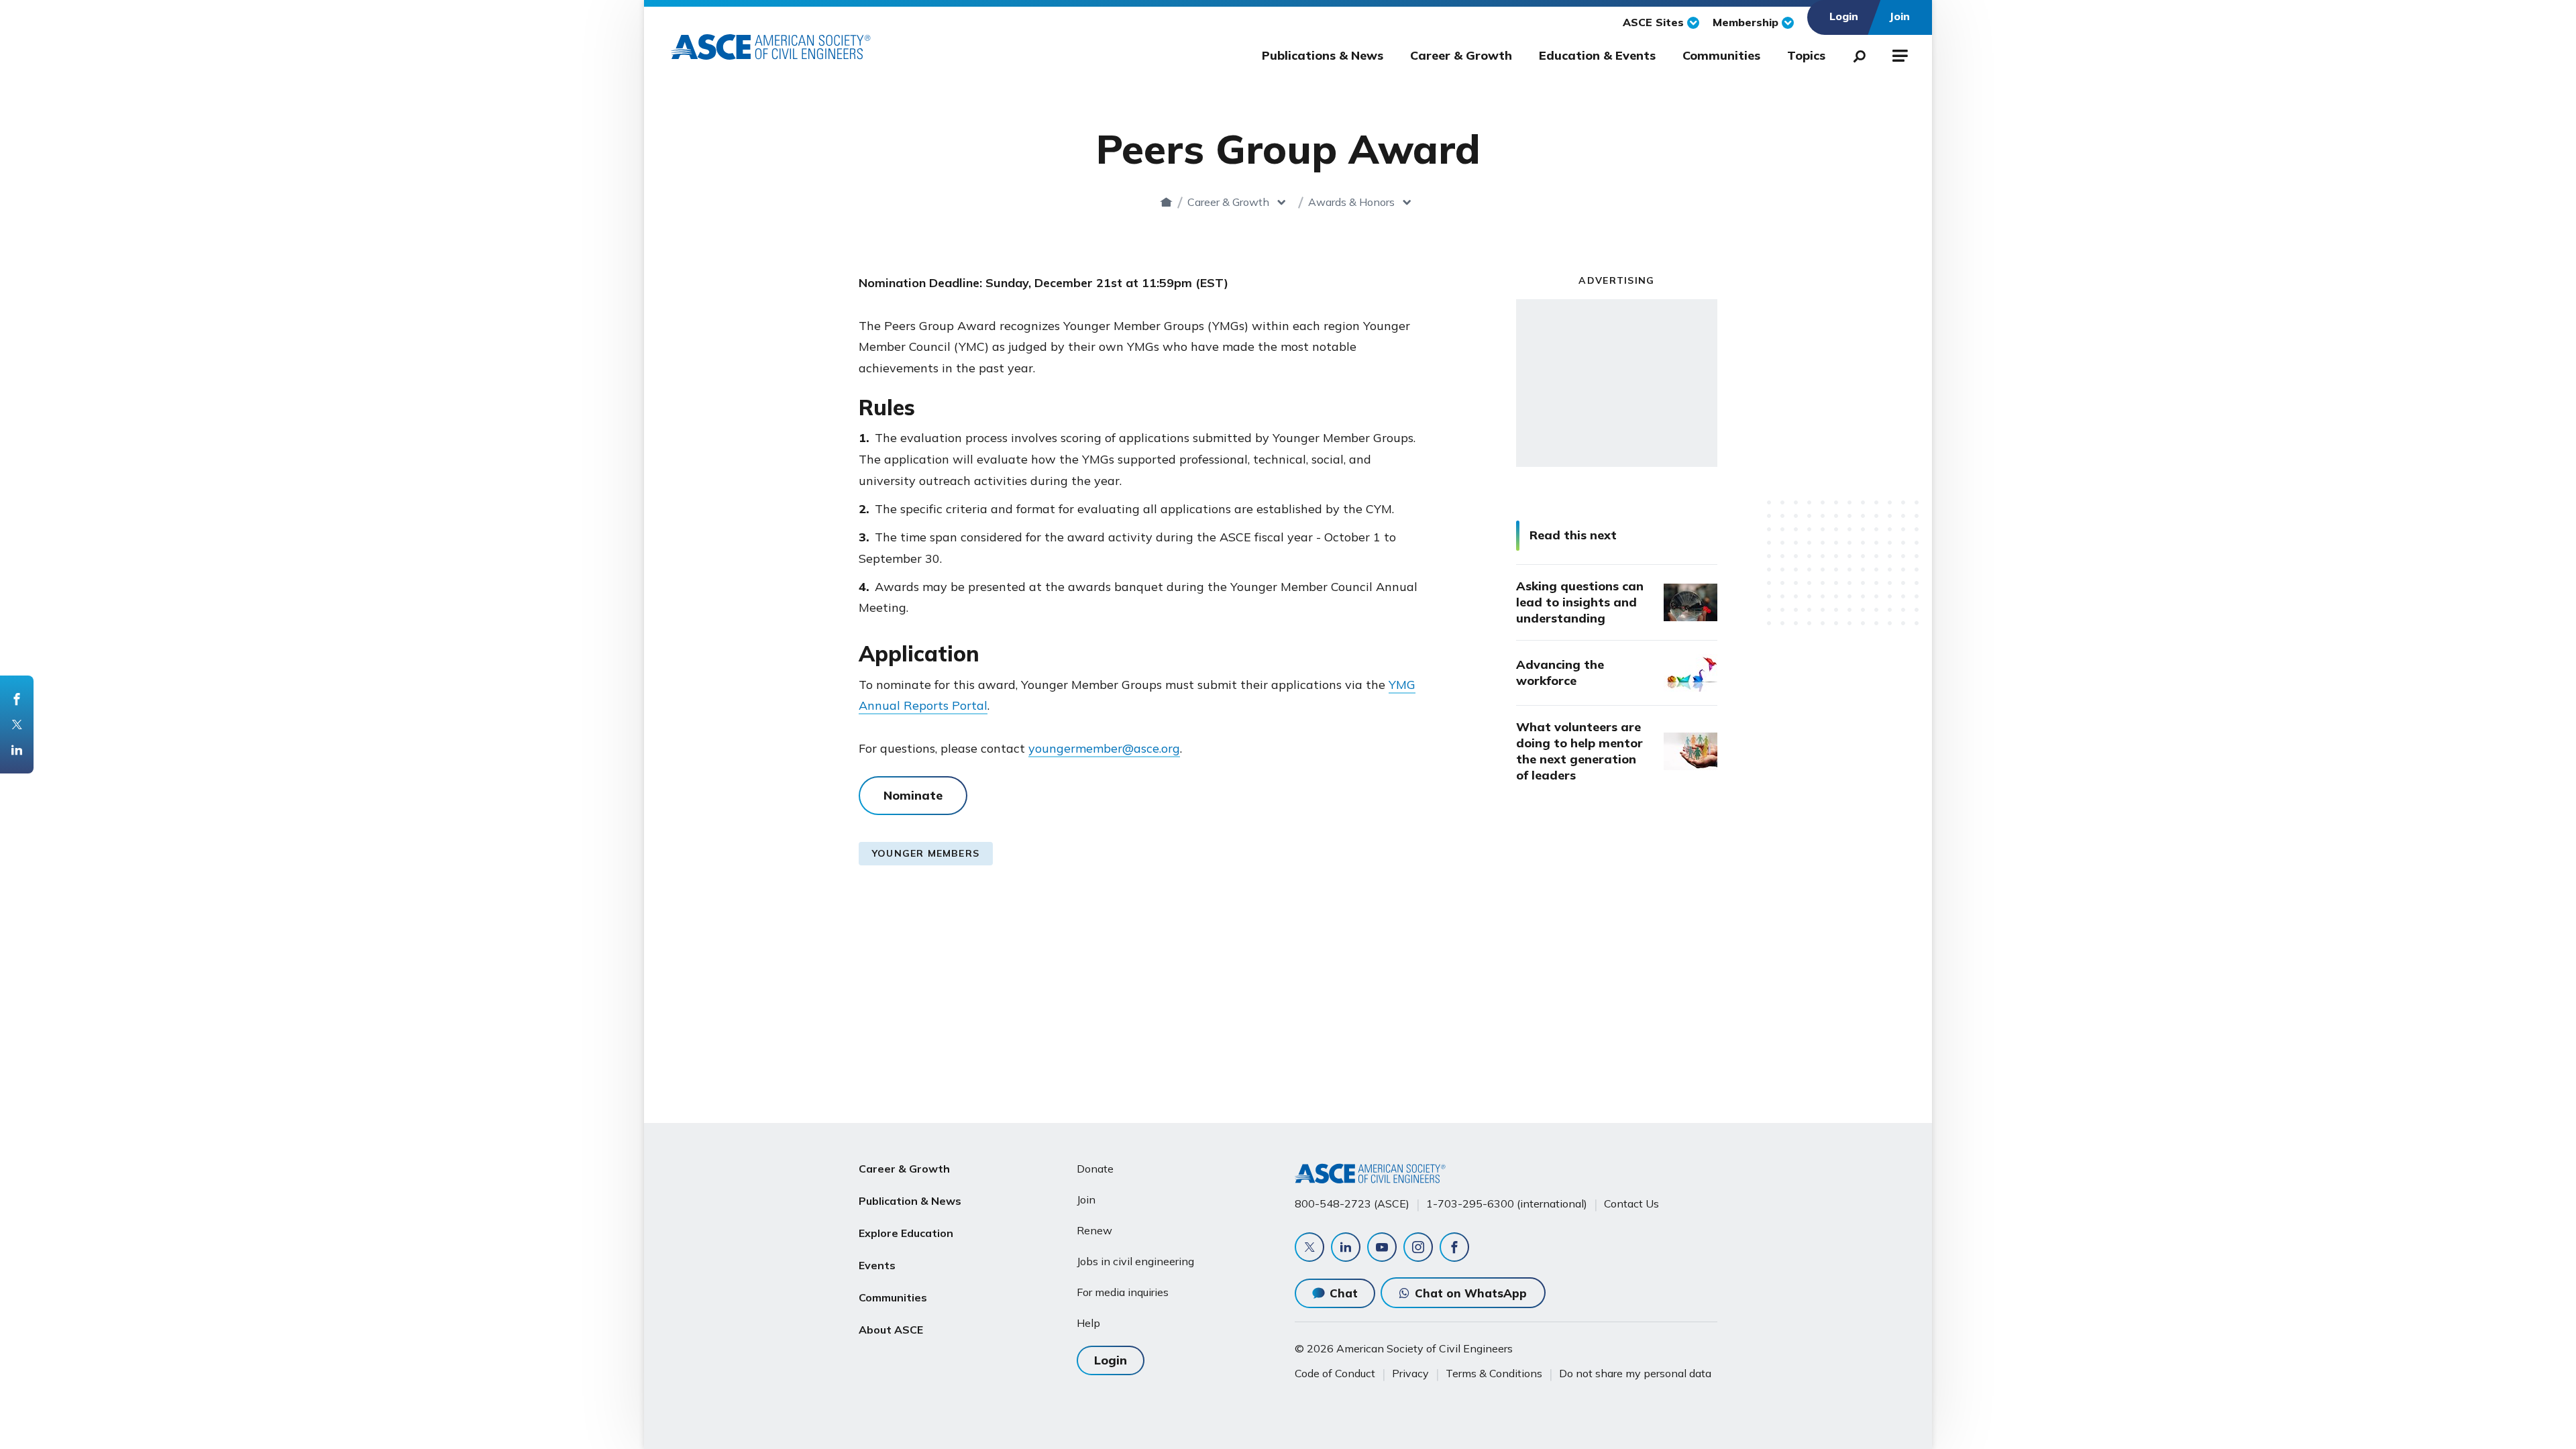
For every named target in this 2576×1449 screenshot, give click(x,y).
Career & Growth (1461, 55)
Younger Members (926, 853)
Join (1086, 1199)
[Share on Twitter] (17, 724)
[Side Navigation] (1899, 54)
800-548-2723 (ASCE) (1352, 1203)
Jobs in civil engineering (1135, 1261)
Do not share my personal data (1635, 1373)
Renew (1094, 1230)
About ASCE (891, 1330)
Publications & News (1323, 55)
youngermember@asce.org (1104, 748)
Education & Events (1597, 55)
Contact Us (1631, 1203)
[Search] (1856, 54)
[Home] (1166, 202)
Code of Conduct (1335, 1373)
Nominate (913, 795)
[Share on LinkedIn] (17, 750)
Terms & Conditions (1494, 1373)
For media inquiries (1123, 1292)
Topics (1806, 55)
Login (1111, 1360)
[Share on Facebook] (17, 699)
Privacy (1410, 1373)
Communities (1721, 55)
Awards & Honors (1351, 202)
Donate (1095, 1169)
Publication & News (910, 1201)
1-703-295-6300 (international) (1507, 1203)
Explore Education (906, 1233)
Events (877, 1265)
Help (1088, 1323)
